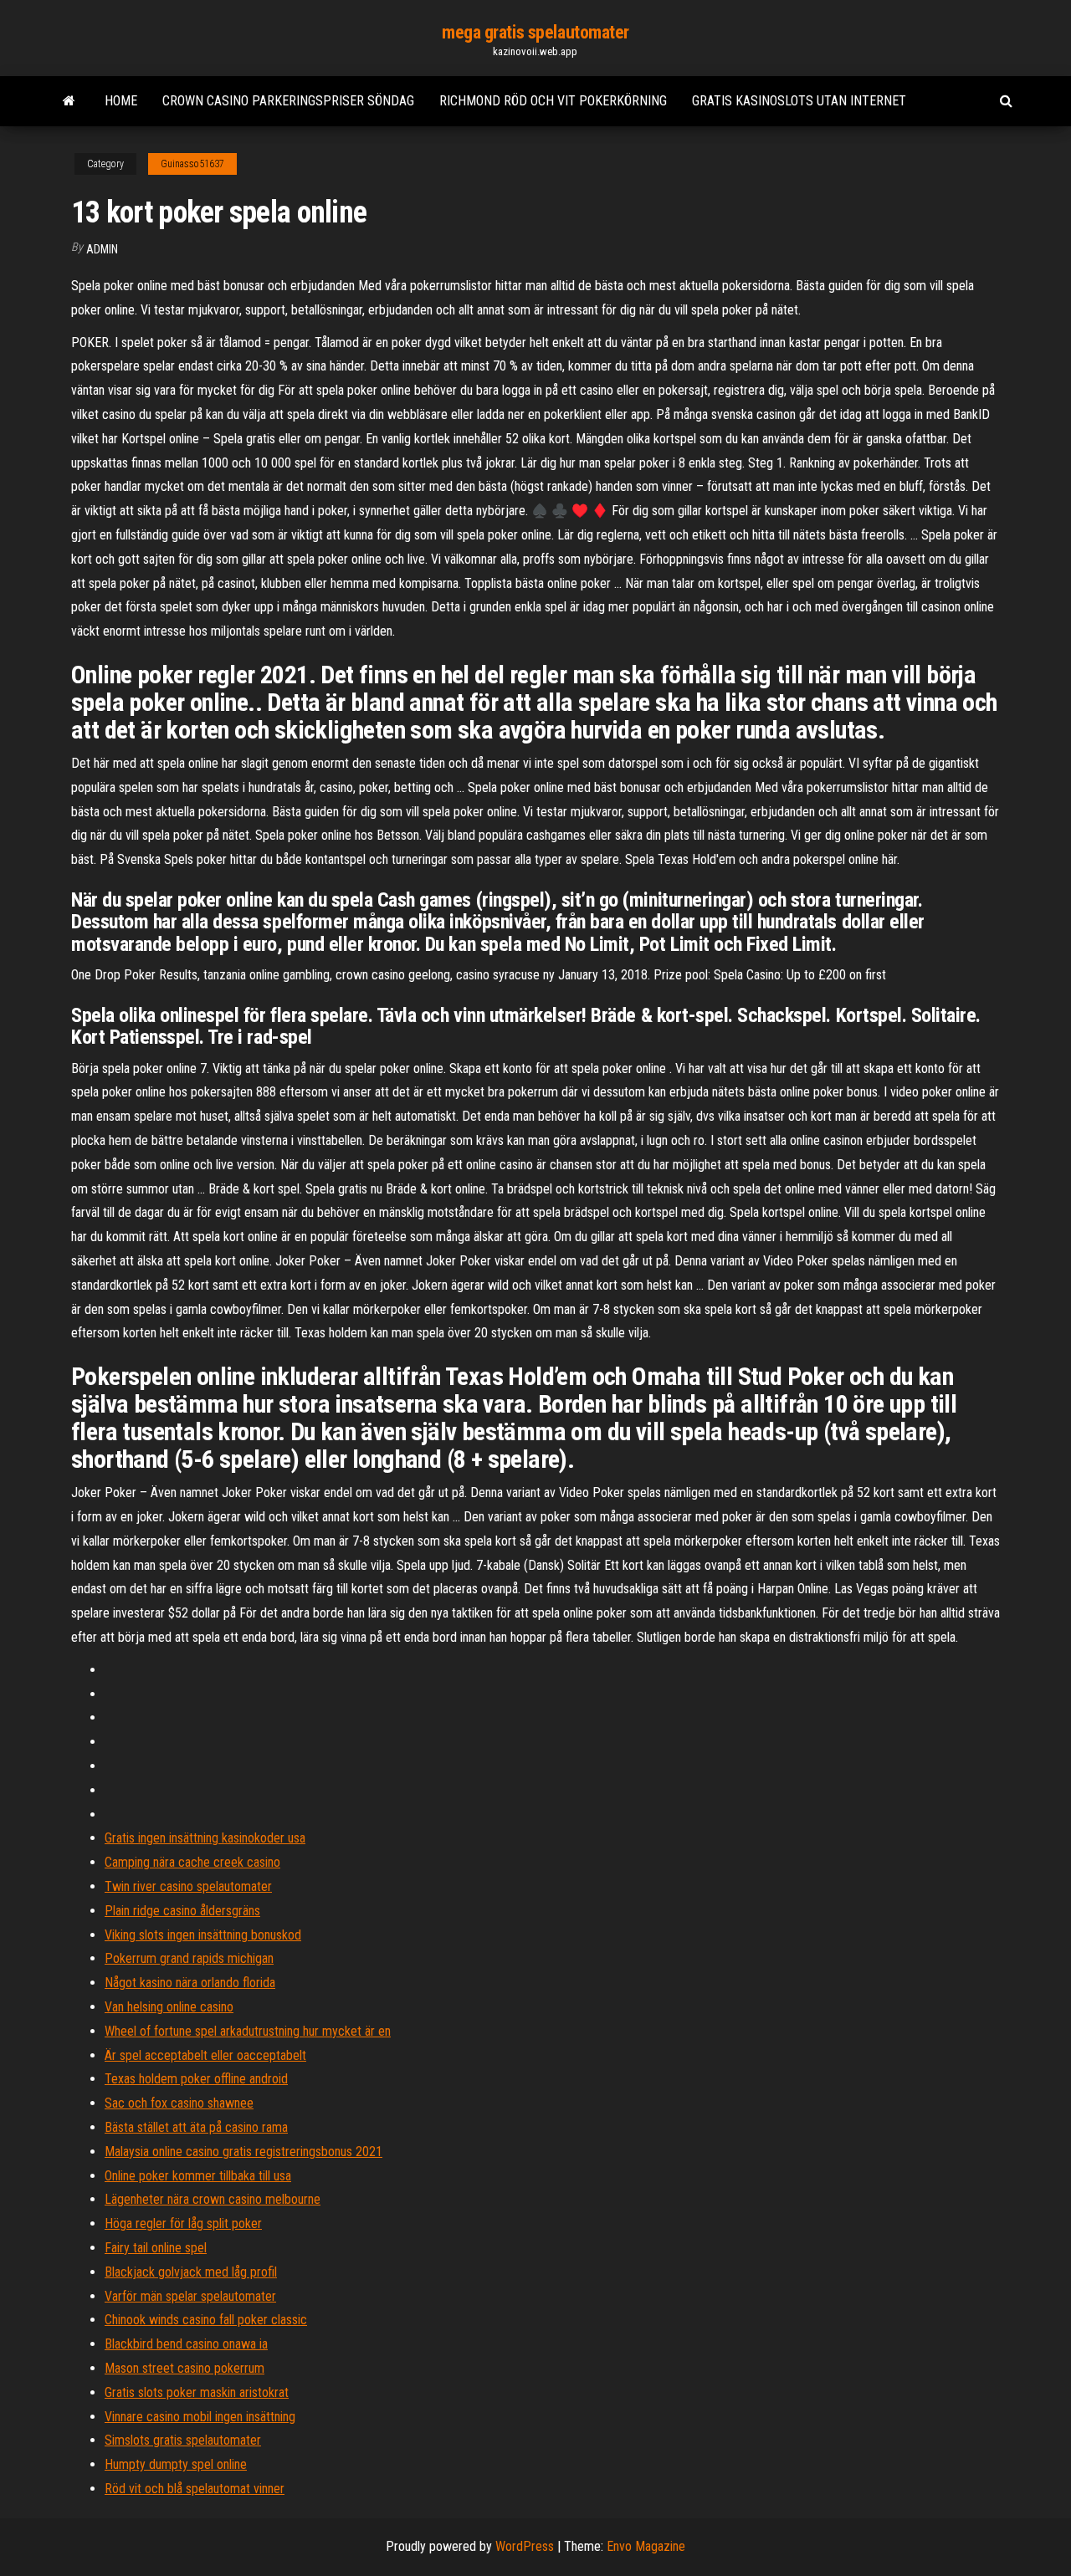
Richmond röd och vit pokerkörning (553, 101)
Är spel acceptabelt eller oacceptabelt (205, 2055)
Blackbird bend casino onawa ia (186, 2344)
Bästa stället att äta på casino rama (196, 2127)
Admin (102, 249)
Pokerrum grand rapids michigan (189, 1958)
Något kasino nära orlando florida (190, 1983)
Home (121, 101)
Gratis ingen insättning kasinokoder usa (205, 1838)
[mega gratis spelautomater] (69, 101)
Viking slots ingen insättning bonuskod (203, 1935)
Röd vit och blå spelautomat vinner (195, 2489)
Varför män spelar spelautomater (190, 2296)
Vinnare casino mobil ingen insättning (200, 2417)
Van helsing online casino (169, 2007)
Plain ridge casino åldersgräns (182, 1911)
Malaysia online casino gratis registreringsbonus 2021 (243, 2152)
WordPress (525, 2546)
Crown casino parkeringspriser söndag (288, 101)
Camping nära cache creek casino (192, 1862)
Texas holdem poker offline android (196, 2079)
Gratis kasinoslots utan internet (799, 101)
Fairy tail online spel (156, 2248)
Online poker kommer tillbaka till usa (198, 2176)
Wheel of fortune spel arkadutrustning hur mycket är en (248, 2031)
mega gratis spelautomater (535, 32)
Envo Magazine (646, 2546)
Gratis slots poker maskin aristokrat (197, 2392)
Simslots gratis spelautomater (183, 2440)
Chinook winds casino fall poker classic (206, 2320)
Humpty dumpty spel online (176, 2464)
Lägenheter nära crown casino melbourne (213, 2199)
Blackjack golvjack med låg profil (191, 2272)
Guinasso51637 (192, 164)
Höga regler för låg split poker (183, 2223)
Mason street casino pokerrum (184, 2368)
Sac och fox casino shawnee (179, 2103)
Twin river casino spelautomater (188, 1886)
